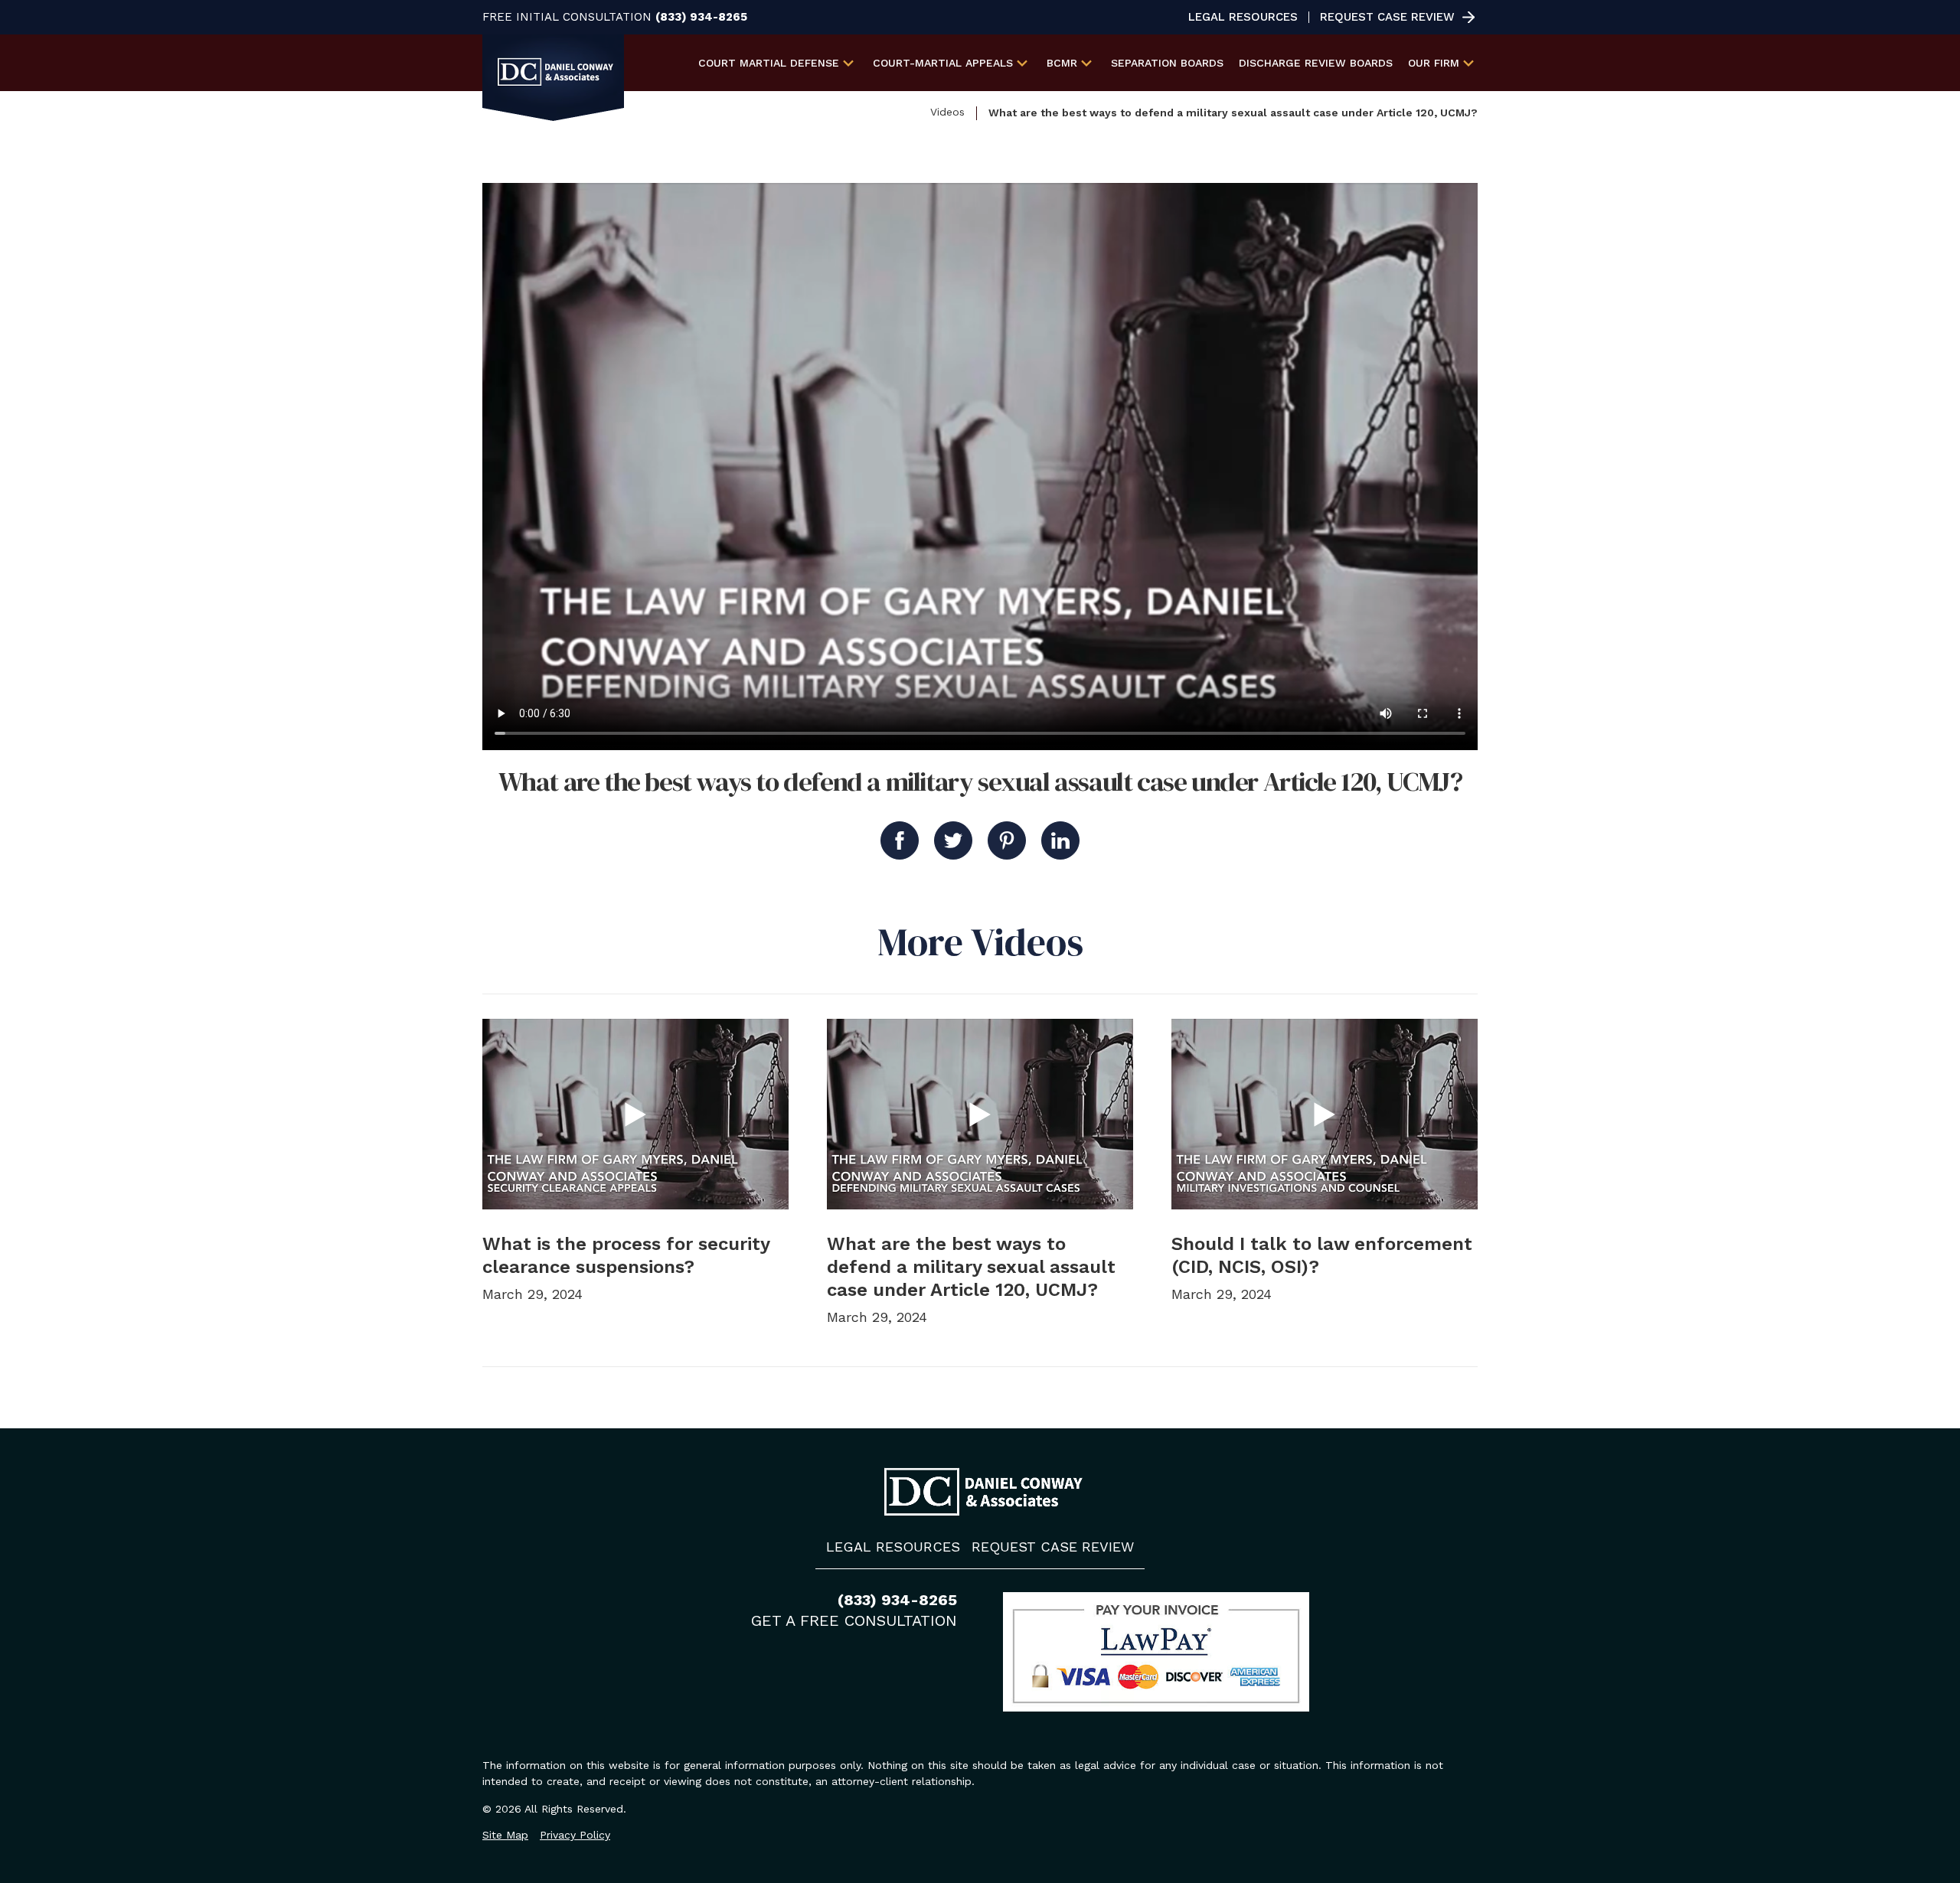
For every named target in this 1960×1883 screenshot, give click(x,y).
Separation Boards (1167, 63)
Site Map (505, 1835)
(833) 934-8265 (701, 17)
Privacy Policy (575, 1835)
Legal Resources (1243, 17)
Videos (947, 112)
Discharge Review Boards (1316, 63)
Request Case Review (1387, 17)
